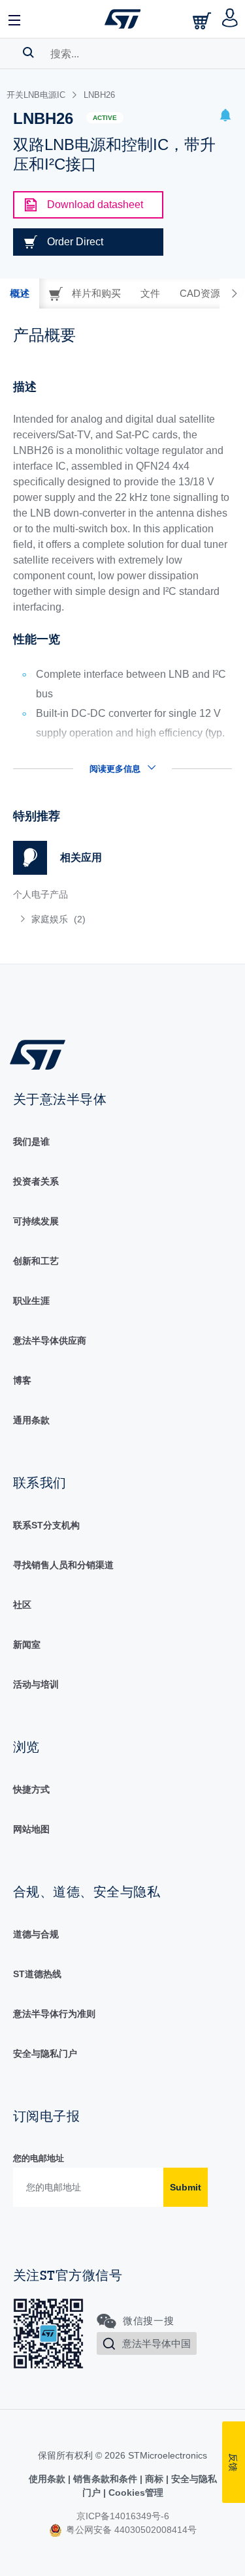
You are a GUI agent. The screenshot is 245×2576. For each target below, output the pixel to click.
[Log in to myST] (230, 19)
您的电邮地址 (39, 2158)
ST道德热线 (37, 1974)
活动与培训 (36, 1684)
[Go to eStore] (203, 21)
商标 (154, 2479)
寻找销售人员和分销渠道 (63, 1565)
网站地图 (31, 1829)
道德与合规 (36, 1934)
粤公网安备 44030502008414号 (130, 2530)
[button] (15, 19)
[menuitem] (108, 919)
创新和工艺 (36, 1261)
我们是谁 (31, 1142)
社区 (22, 1605)
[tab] (20, 294)
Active (105, 118)
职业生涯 (31, 1301)
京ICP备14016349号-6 (123, 2516)
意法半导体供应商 (50, 1341)
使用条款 (48, 2479)
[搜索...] (28, 52)
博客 (22, 1380)
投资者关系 (36, 1181)
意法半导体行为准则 (54, 2014)
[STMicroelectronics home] (123, 19)
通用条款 (31, 1420)
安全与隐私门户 (45, 2053)
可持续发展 (36, 1221)
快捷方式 (31, 1789)
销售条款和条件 (105, 2479)
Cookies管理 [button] (135, 2493)
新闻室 (27, 1644)
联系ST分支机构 (46, 1525)
